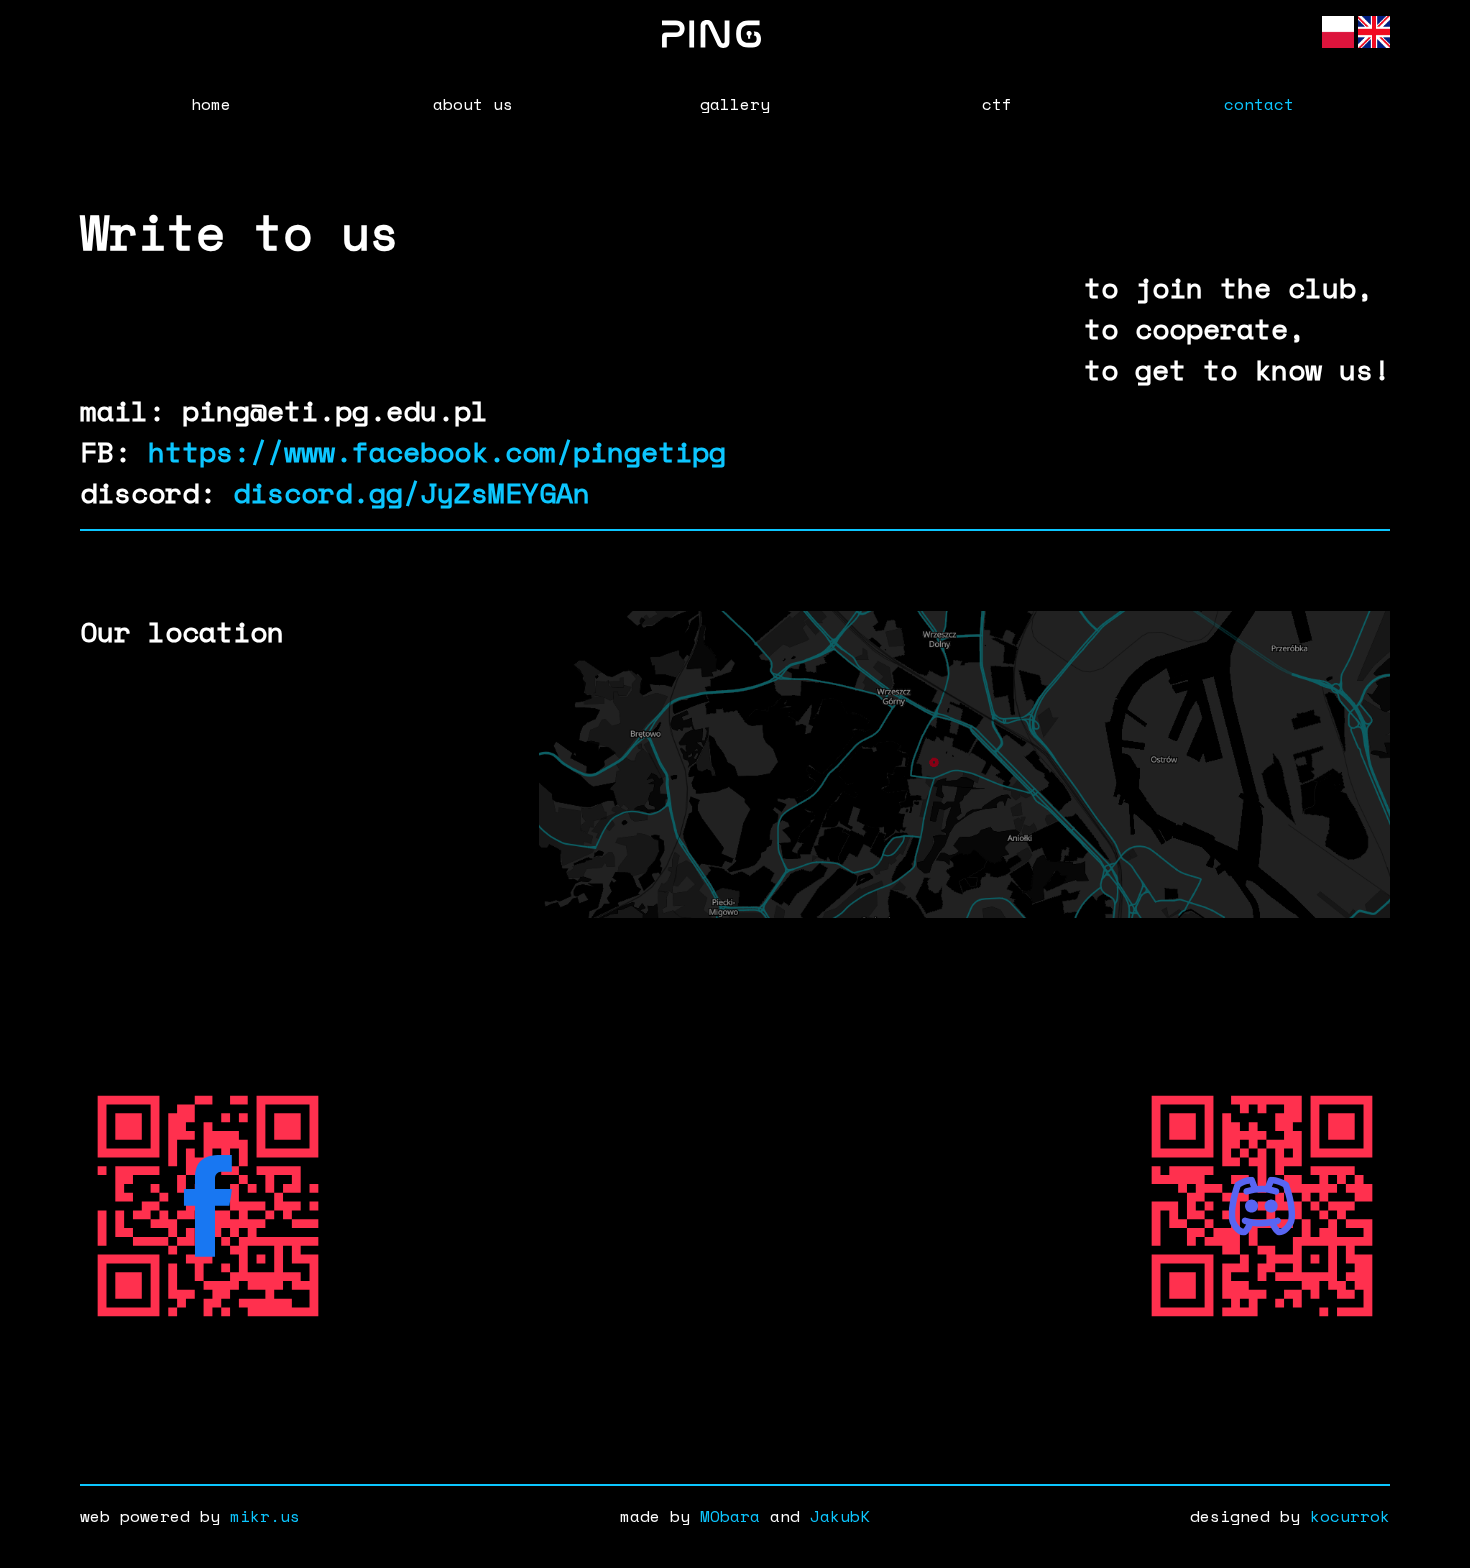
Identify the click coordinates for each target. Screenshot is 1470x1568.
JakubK (840, 1516)
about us (473, 104)
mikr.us (265, 1516)
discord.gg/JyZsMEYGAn (411, 492)
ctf (997, 104)
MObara (730, 1516)
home (211, 104)
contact (1259, 104)
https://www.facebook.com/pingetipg (437, 451)
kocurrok (1350, 1516)
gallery (735, 104)
